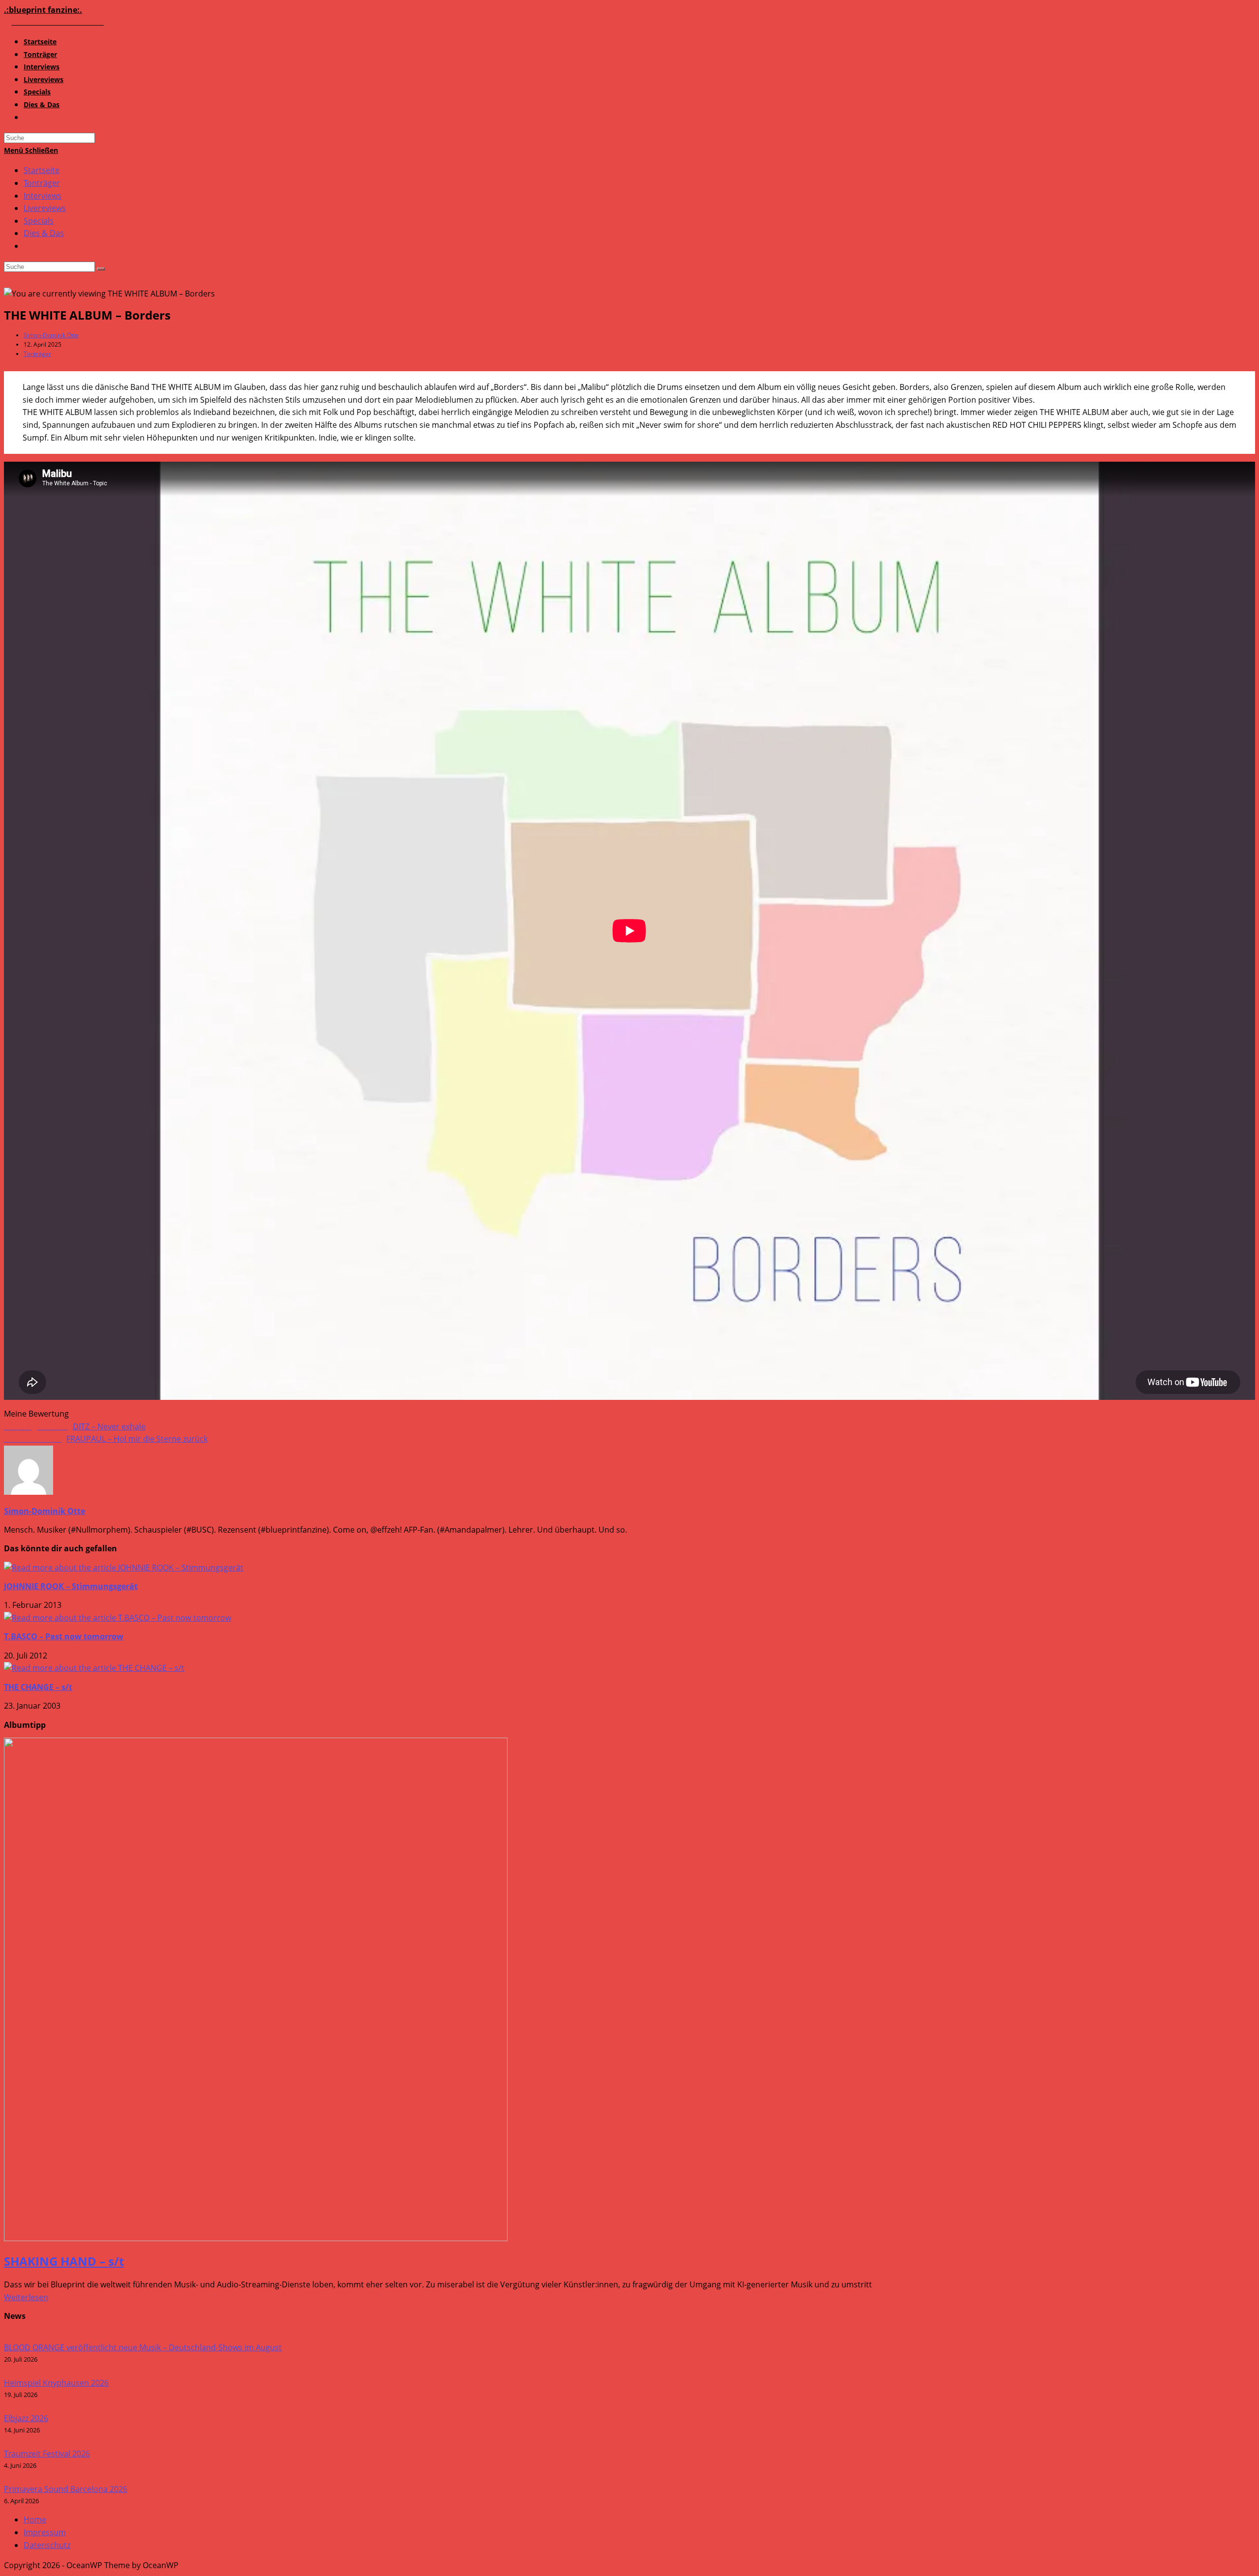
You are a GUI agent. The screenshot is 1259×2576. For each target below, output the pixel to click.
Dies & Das (44, 233)
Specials (39, 221)
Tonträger (42, 183)
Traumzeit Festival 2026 (47, 2454)
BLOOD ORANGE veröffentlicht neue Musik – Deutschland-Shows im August (143, 2347)
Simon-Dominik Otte (51, 335)
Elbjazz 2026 (26, 2418)
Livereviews (45, 208)
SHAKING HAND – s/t (64, 2261)
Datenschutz (47, 2545)
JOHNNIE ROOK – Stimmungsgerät (71, 1586)
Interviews (43, 196)
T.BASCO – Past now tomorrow (64, 1636)
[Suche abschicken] (101, 269)
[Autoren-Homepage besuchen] (29, 1492)
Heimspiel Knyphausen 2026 (56, 2383)
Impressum (45, 2532)
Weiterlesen (26, 2297)
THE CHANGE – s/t (38, 1687)
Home (35, 2519)
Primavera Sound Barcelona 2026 (66, 2489)
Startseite (42, 170)
